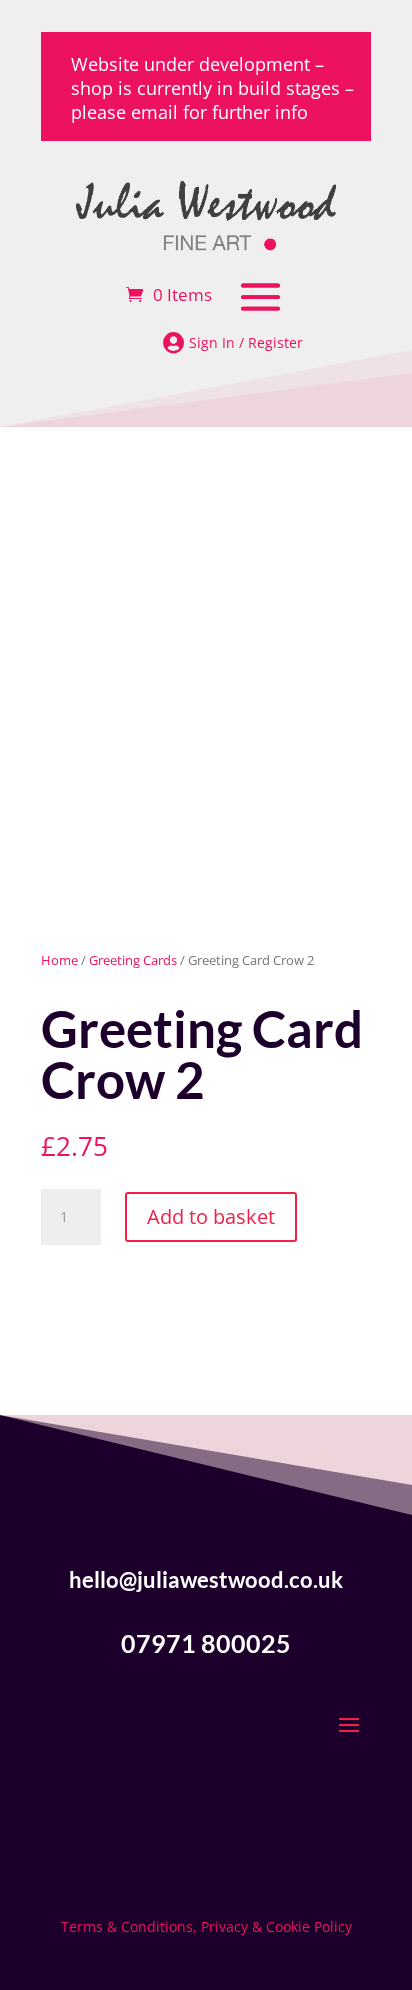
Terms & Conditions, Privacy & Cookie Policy (206, 1926)
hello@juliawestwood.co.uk (206, 1579)
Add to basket (211, 1216)
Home (59, 960)
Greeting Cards (133, 960)
